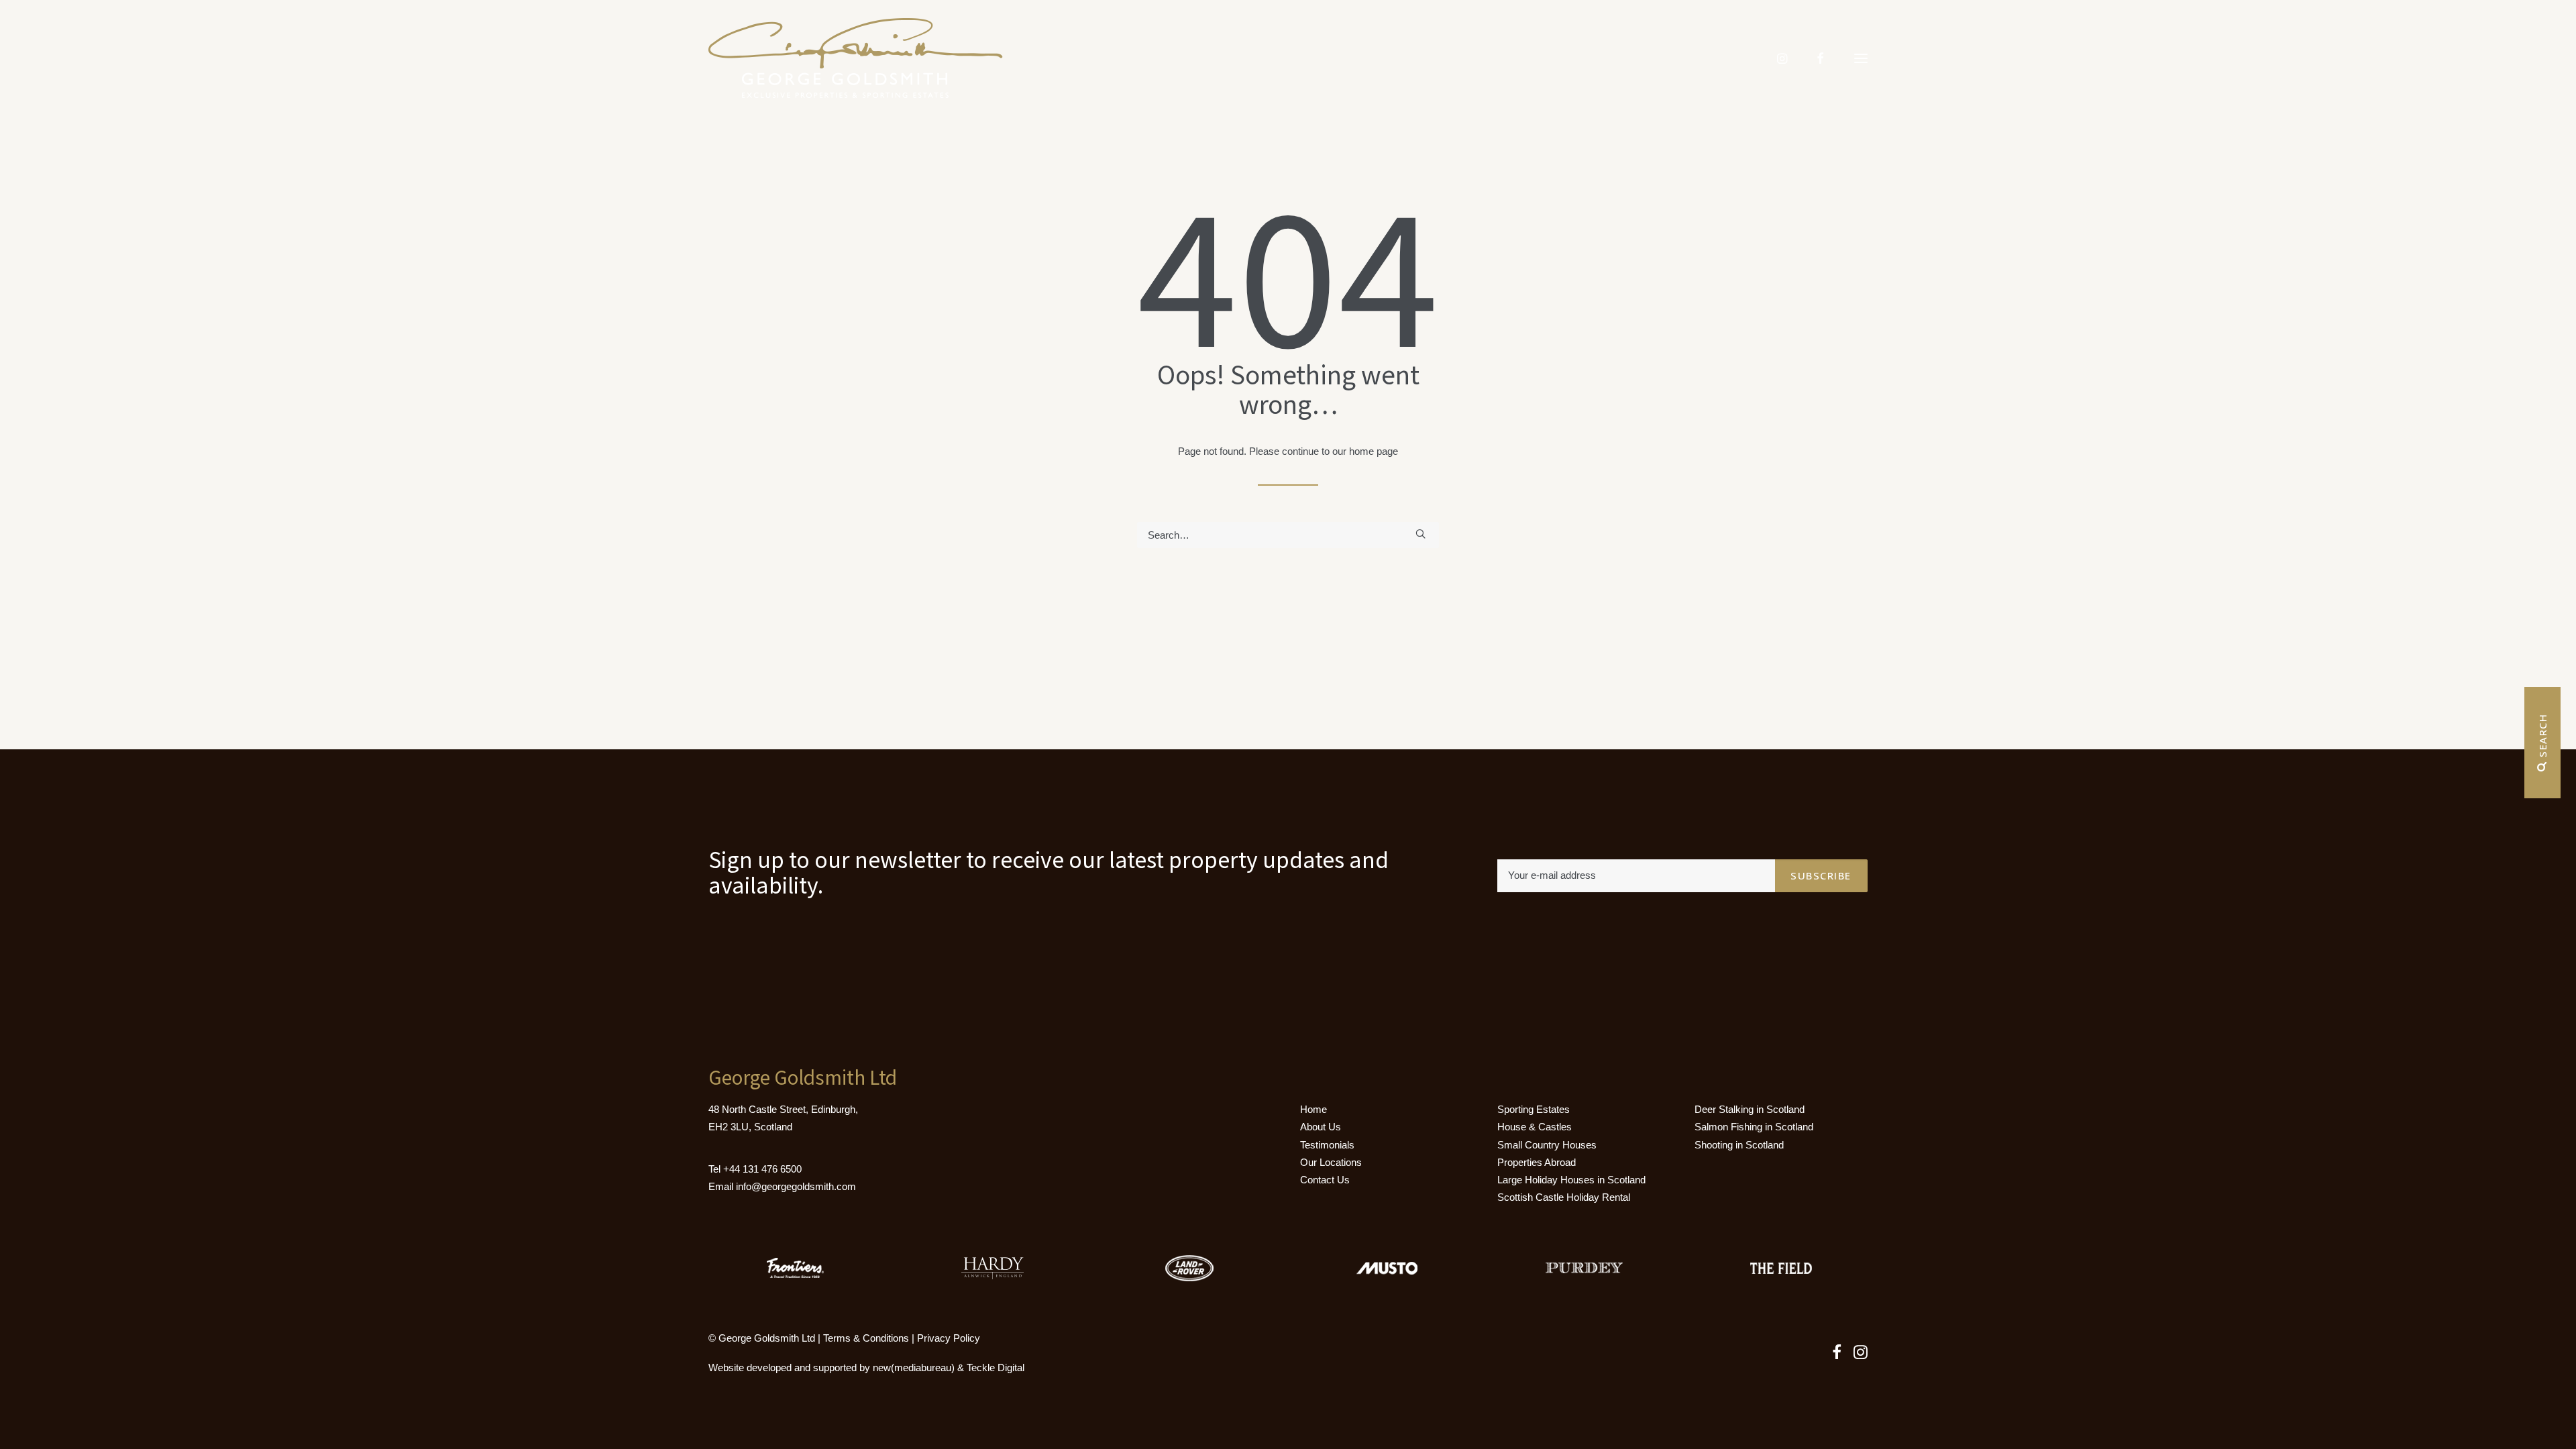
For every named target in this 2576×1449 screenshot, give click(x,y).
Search (2542, 738)
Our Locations (1331, 1162)
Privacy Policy (949, 1338)
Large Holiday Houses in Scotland (1571, 1180)
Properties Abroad (1537, 1162)
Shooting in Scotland (1739, 1145)
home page (1374, 451)
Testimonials (1327, 1145)
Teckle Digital (996, 1367)
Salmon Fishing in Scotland (1754, 1127)
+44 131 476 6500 (762, 1169)
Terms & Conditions (866, 1338)
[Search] (1288, 535)
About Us (1321, 1127)
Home (1313, 1109)
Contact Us (1325, 1180)
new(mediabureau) (914, 1367)
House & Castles (1535, 1127)
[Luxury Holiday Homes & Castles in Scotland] (856, 58)
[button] (1861, 58)
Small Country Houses (1547, 1145)
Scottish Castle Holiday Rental (1564, 1197)
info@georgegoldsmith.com (796, 1186)
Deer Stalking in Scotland (1750, 1109)
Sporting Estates (1534, 1109)
